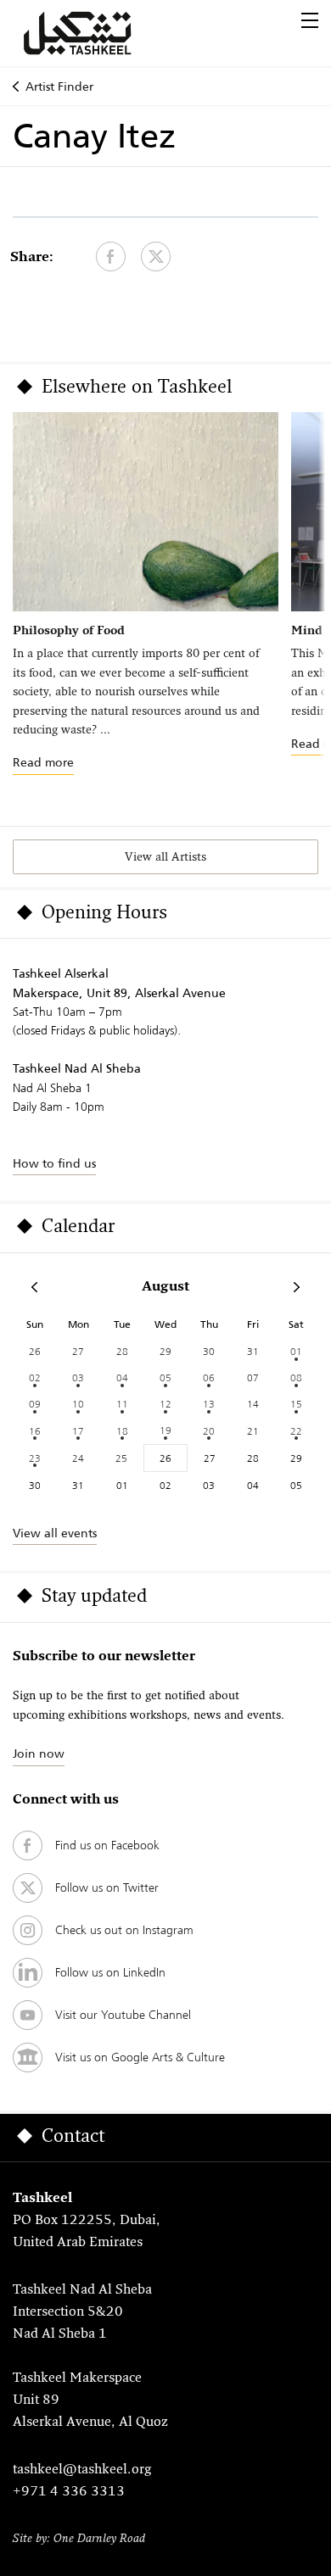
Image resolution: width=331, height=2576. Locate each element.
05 (165, 1377)
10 (78, 1404)
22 (296, 1431)
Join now (39, 1754)
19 (165, 1430)
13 (209, 1404)
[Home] (98, 33)
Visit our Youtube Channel (123, 2015)
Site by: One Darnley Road (79, 2539)
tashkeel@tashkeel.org (82, 2470)
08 (296, 1377)
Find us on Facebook (107, 1845)
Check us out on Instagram (124, 1930)
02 (35, 1377)
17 (78, 1431)
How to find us (54, 1163)
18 (122, 1431)
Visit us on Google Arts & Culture (140, 2057)
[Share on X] (156, 256)
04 (122, 1377)
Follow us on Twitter (107, 1887)
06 (209, 1377)
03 (78, 1377)
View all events (55, 1533)
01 (296, 1351)
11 (122, 1404)
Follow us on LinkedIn (110, 1972)
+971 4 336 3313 (69, 2492)
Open (310, 20)
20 (209, 1431)
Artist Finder (59, 86)
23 (35, 1458)
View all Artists (165, 858)
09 (35, 1404)
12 (165, 1404)
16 (35, 1431)
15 (296, 1404)
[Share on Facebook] (111, 256)
